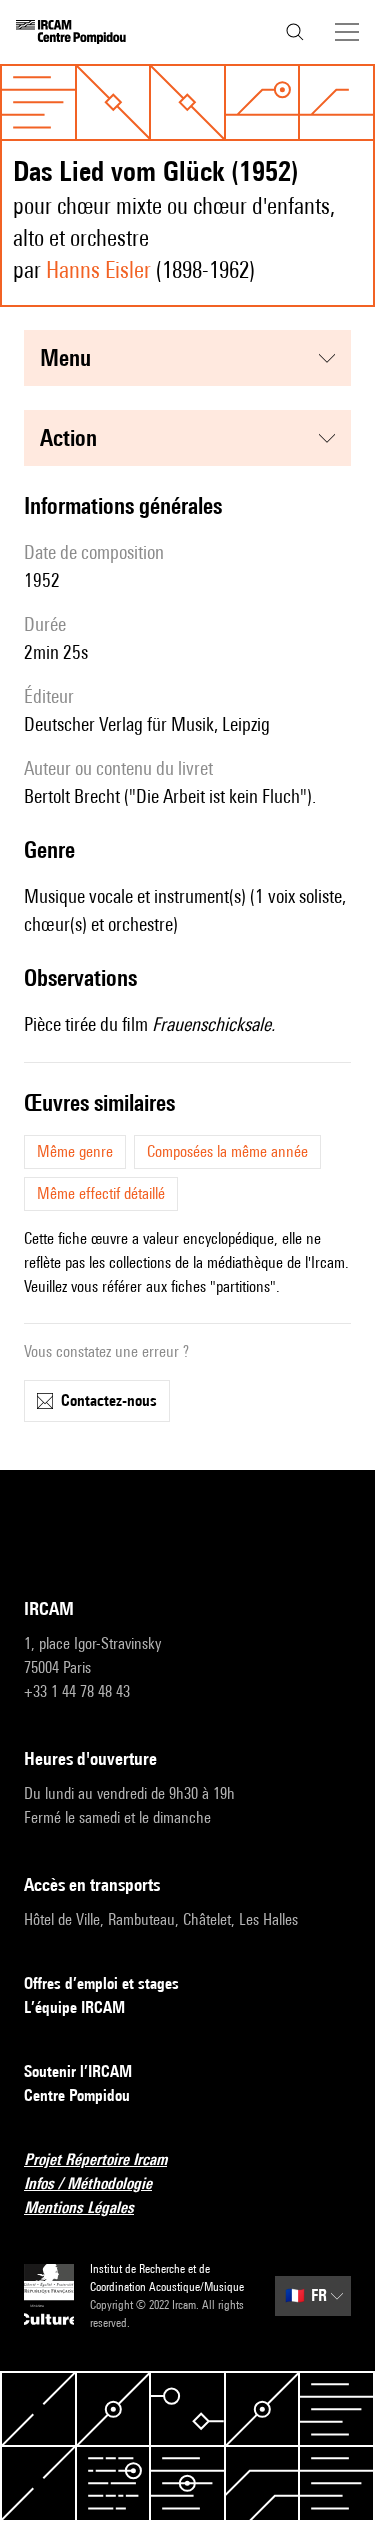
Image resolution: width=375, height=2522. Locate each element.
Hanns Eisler (98, 269)
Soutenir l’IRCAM (78, 2071)
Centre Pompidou (77, 2095)
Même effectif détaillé (101, 1193)
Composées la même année (227, 1151)
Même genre (75, 1151)
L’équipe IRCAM (74, 2007)
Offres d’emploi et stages (101, 1983)
